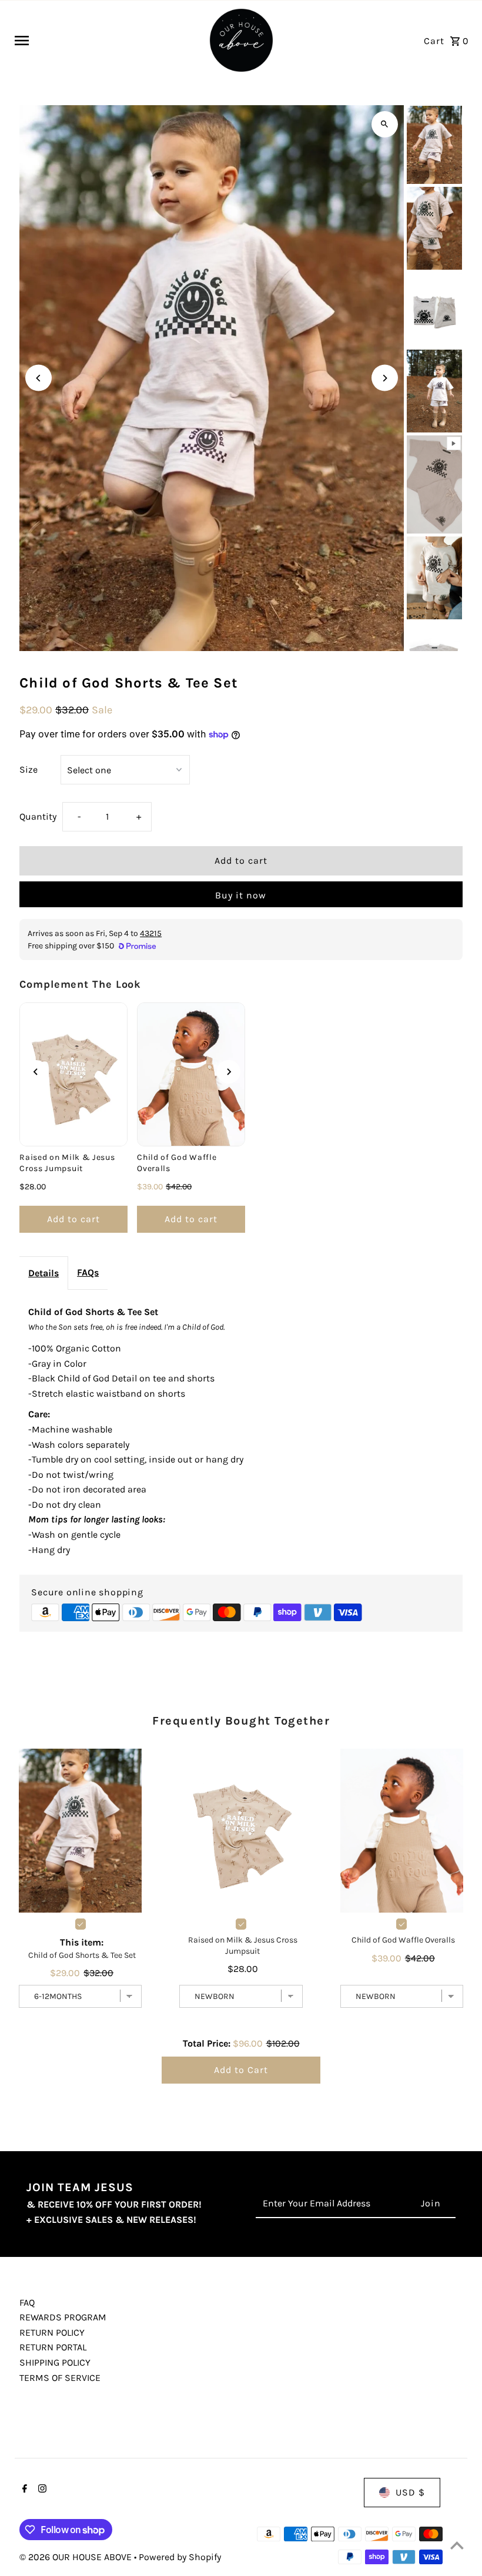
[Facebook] (23, 2490)
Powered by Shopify (180, 2557)
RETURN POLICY (52, 2332)
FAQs (88, 1272)
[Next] (385, 378)
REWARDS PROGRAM (63, 2317)
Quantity (38, 816)
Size (29, 769)
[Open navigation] (106, 41)
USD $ (410, 2492)
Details (43, 1273)
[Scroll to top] (457, 2545)
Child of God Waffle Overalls (177, 1163)
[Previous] (39, 378)
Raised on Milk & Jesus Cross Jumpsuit (67, 1163)
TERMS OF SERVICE (60, 2378)
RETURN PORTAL (53, 2347)
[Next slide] (229, 1072)
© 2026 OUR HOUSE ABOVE (77, 2557)
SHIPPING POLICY (55, 2362)
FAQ (27, 2302)
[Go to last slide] (36, 1072)
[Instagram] (41, 2490)
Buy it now (241, 895)
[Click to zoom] (385, 124)
